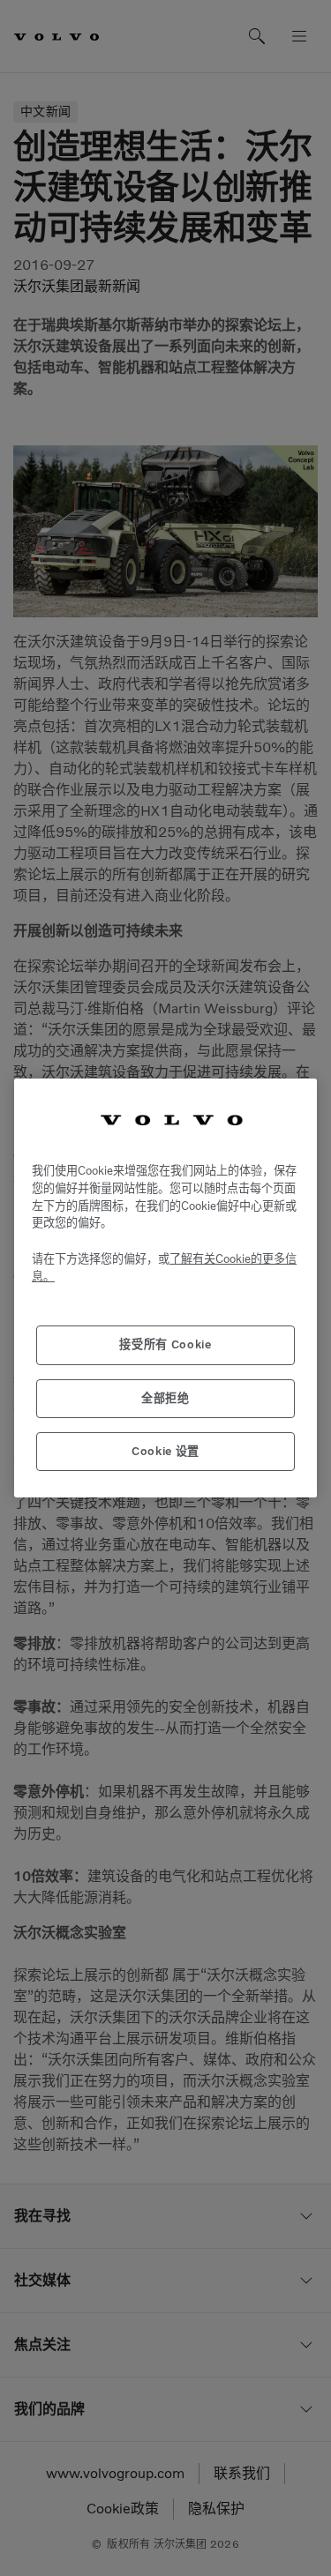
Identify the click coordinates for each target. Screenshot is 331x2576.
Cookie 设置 (165, 1451)
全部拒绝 (165, 1398)
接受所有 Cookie (165, 1344)
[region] (165, 1288)
